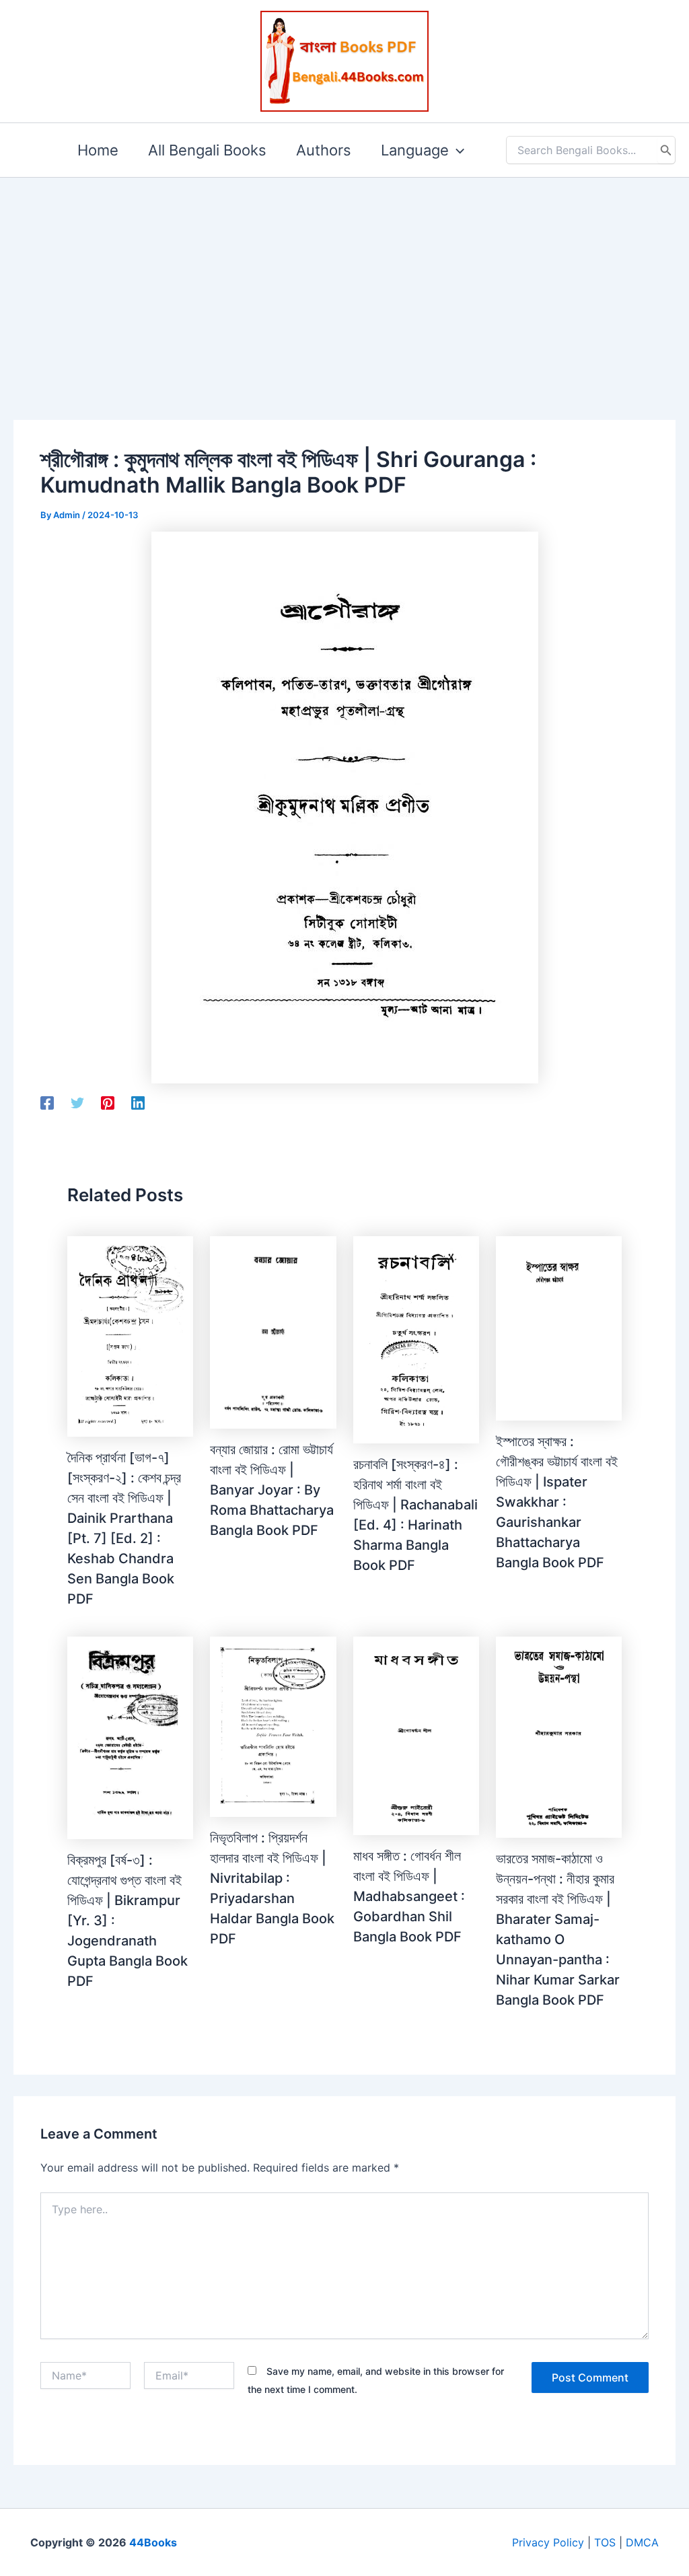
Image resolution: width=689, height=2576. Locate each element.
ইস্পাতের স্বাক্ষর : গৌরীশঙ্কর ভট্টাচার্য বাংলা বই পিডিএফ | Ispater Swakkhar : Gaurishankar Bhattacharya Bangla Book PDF (557, 1502)
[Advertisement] (344, 277)
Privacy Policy (548, 2542)
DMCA (642, 2542)
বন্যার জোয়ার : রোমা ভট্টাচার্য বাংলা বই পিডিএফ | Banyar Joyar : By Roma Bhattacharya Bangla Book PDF (272, 1490)
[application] (457, 150)
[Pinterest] (108, 1103)
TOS (605, 2542)
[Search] (666, 150)
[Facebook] (47, 1103)
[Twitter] (77, 1103)
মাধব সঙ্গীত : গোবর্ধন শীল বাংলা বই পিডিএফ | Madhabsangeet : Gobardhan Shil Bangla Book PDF (409, 1896)
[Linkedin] (138, 1103)
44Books (153, 2542)
